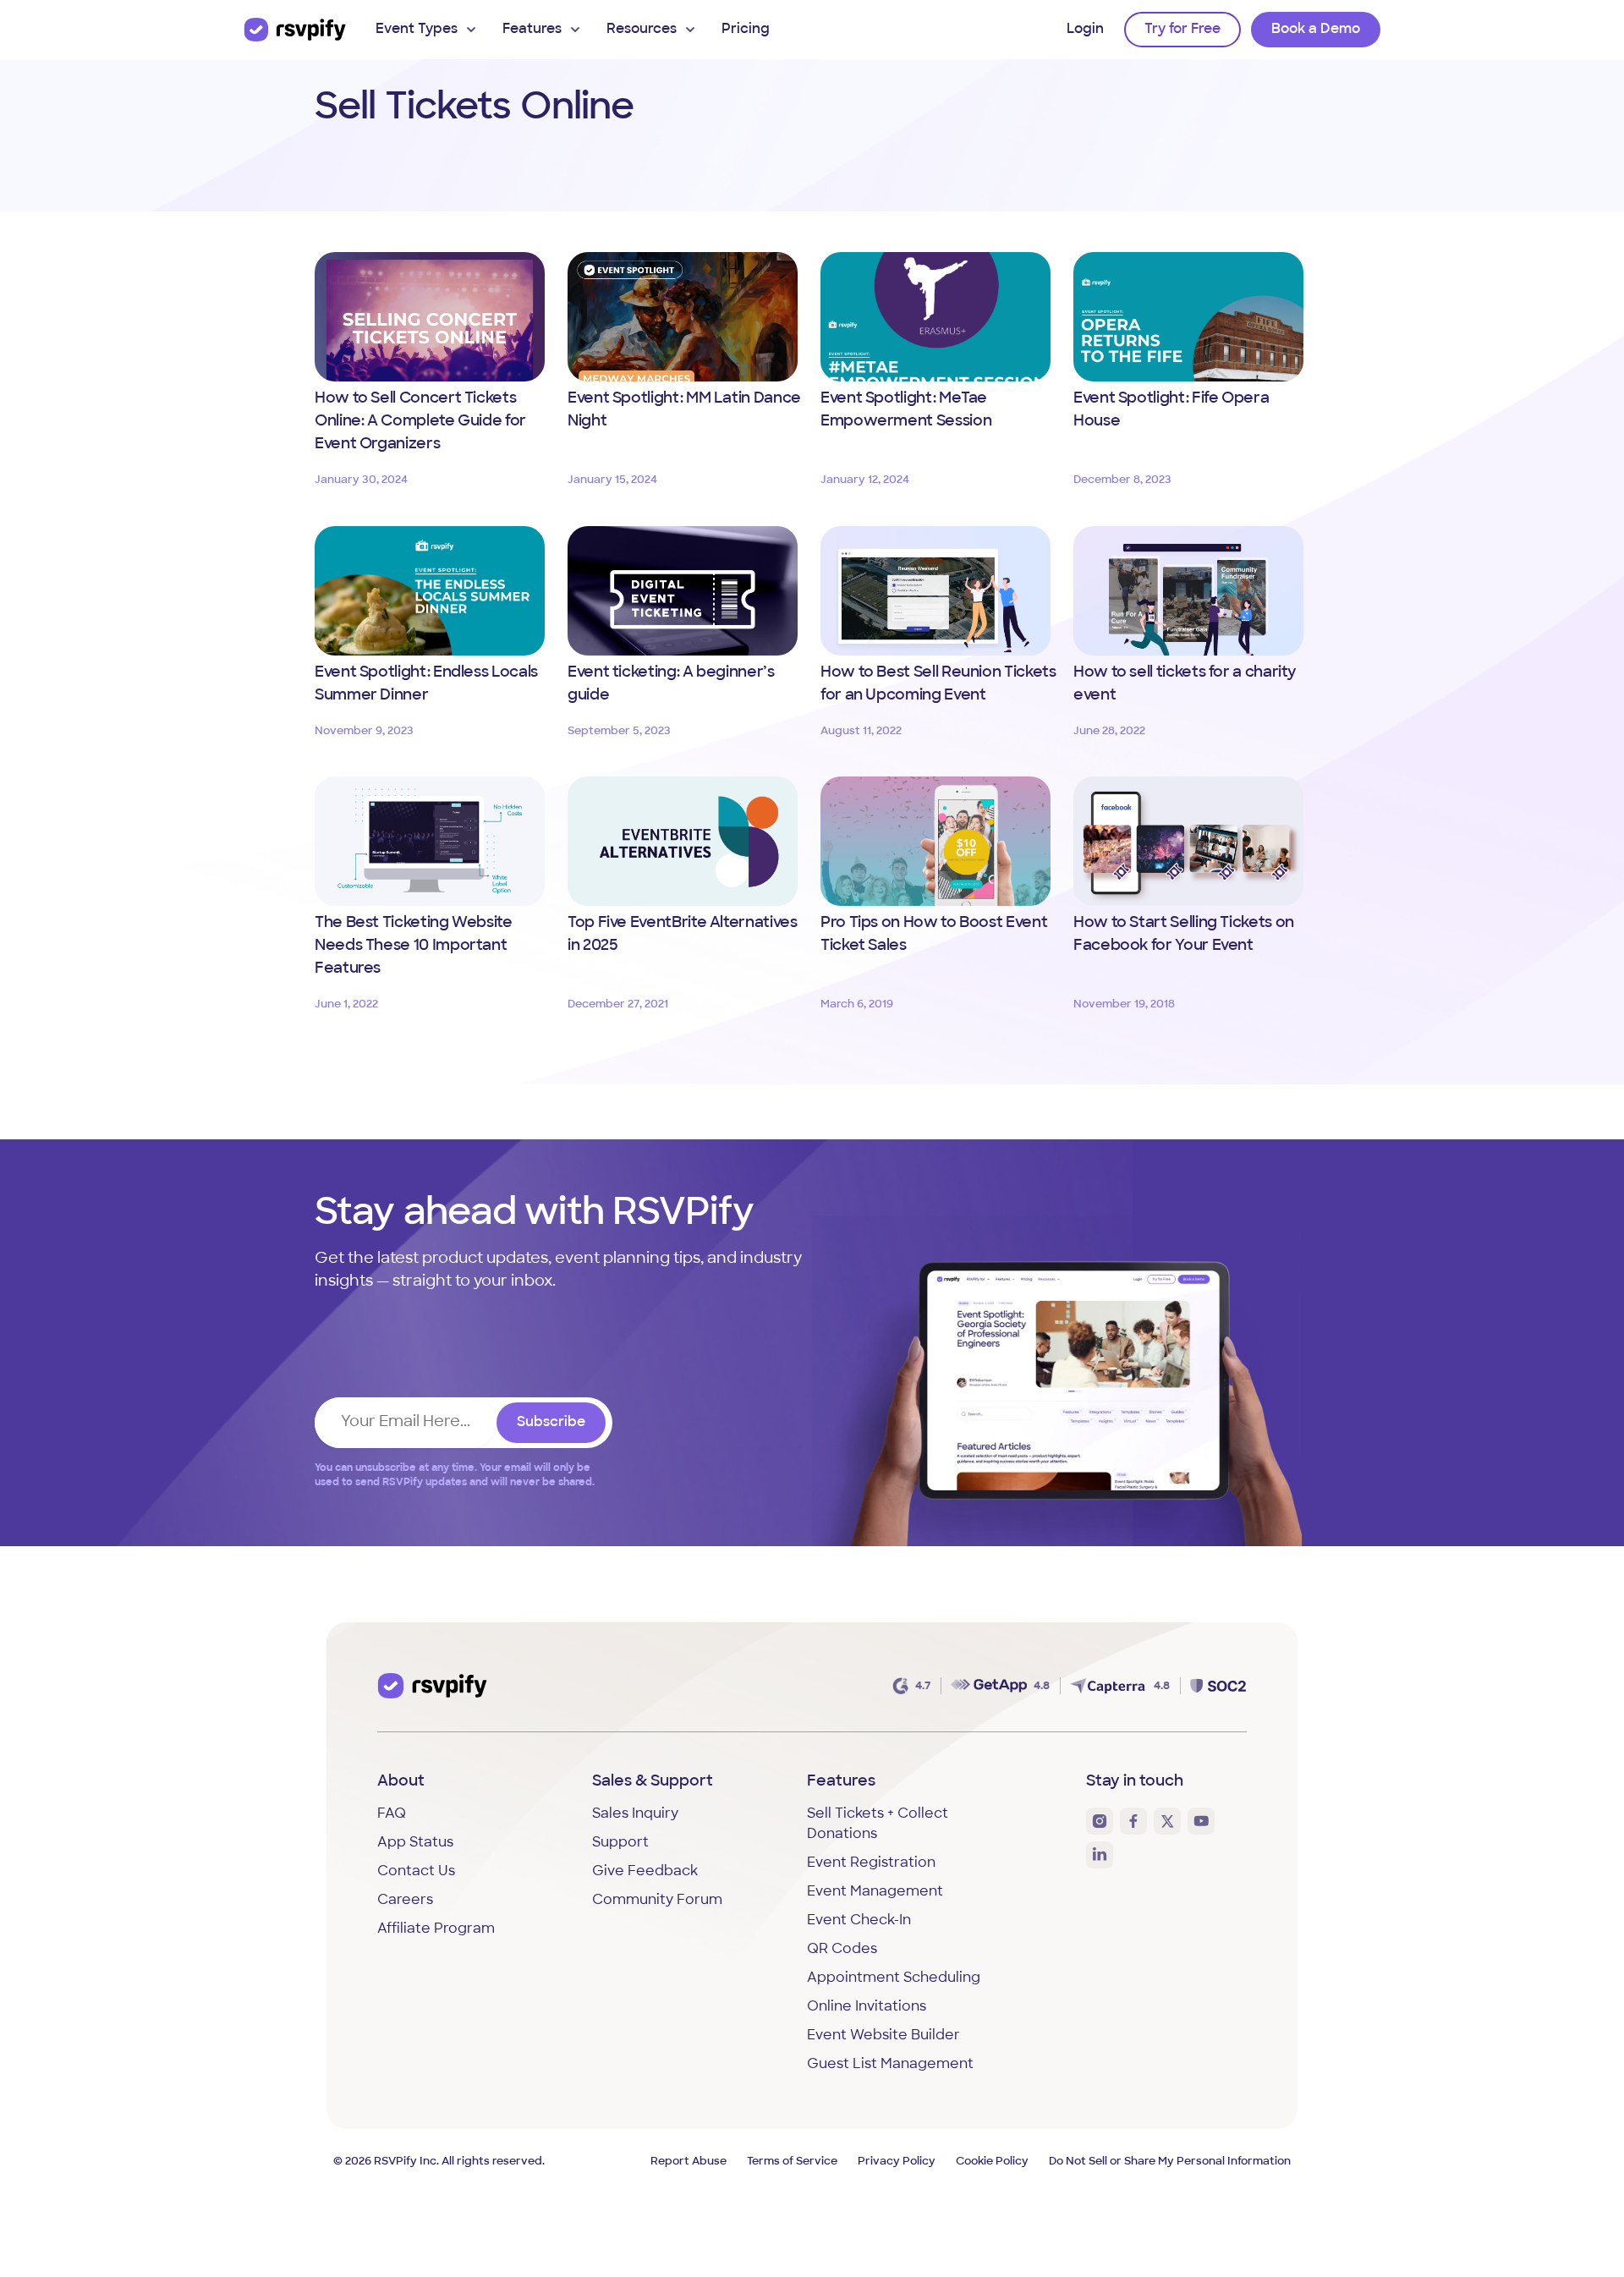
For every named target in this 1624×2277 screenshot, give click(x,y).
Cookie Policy (992, 2162)
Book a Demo (1316, 30)
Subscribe (551, 1423)
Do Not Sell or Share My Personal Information (1170, 2162)
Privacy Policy (897, 2162)
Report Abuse (689, 2162)
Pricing (746, 30)
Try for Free (1182, 30)
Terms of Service (792, 2162)
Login (1085, 30)
